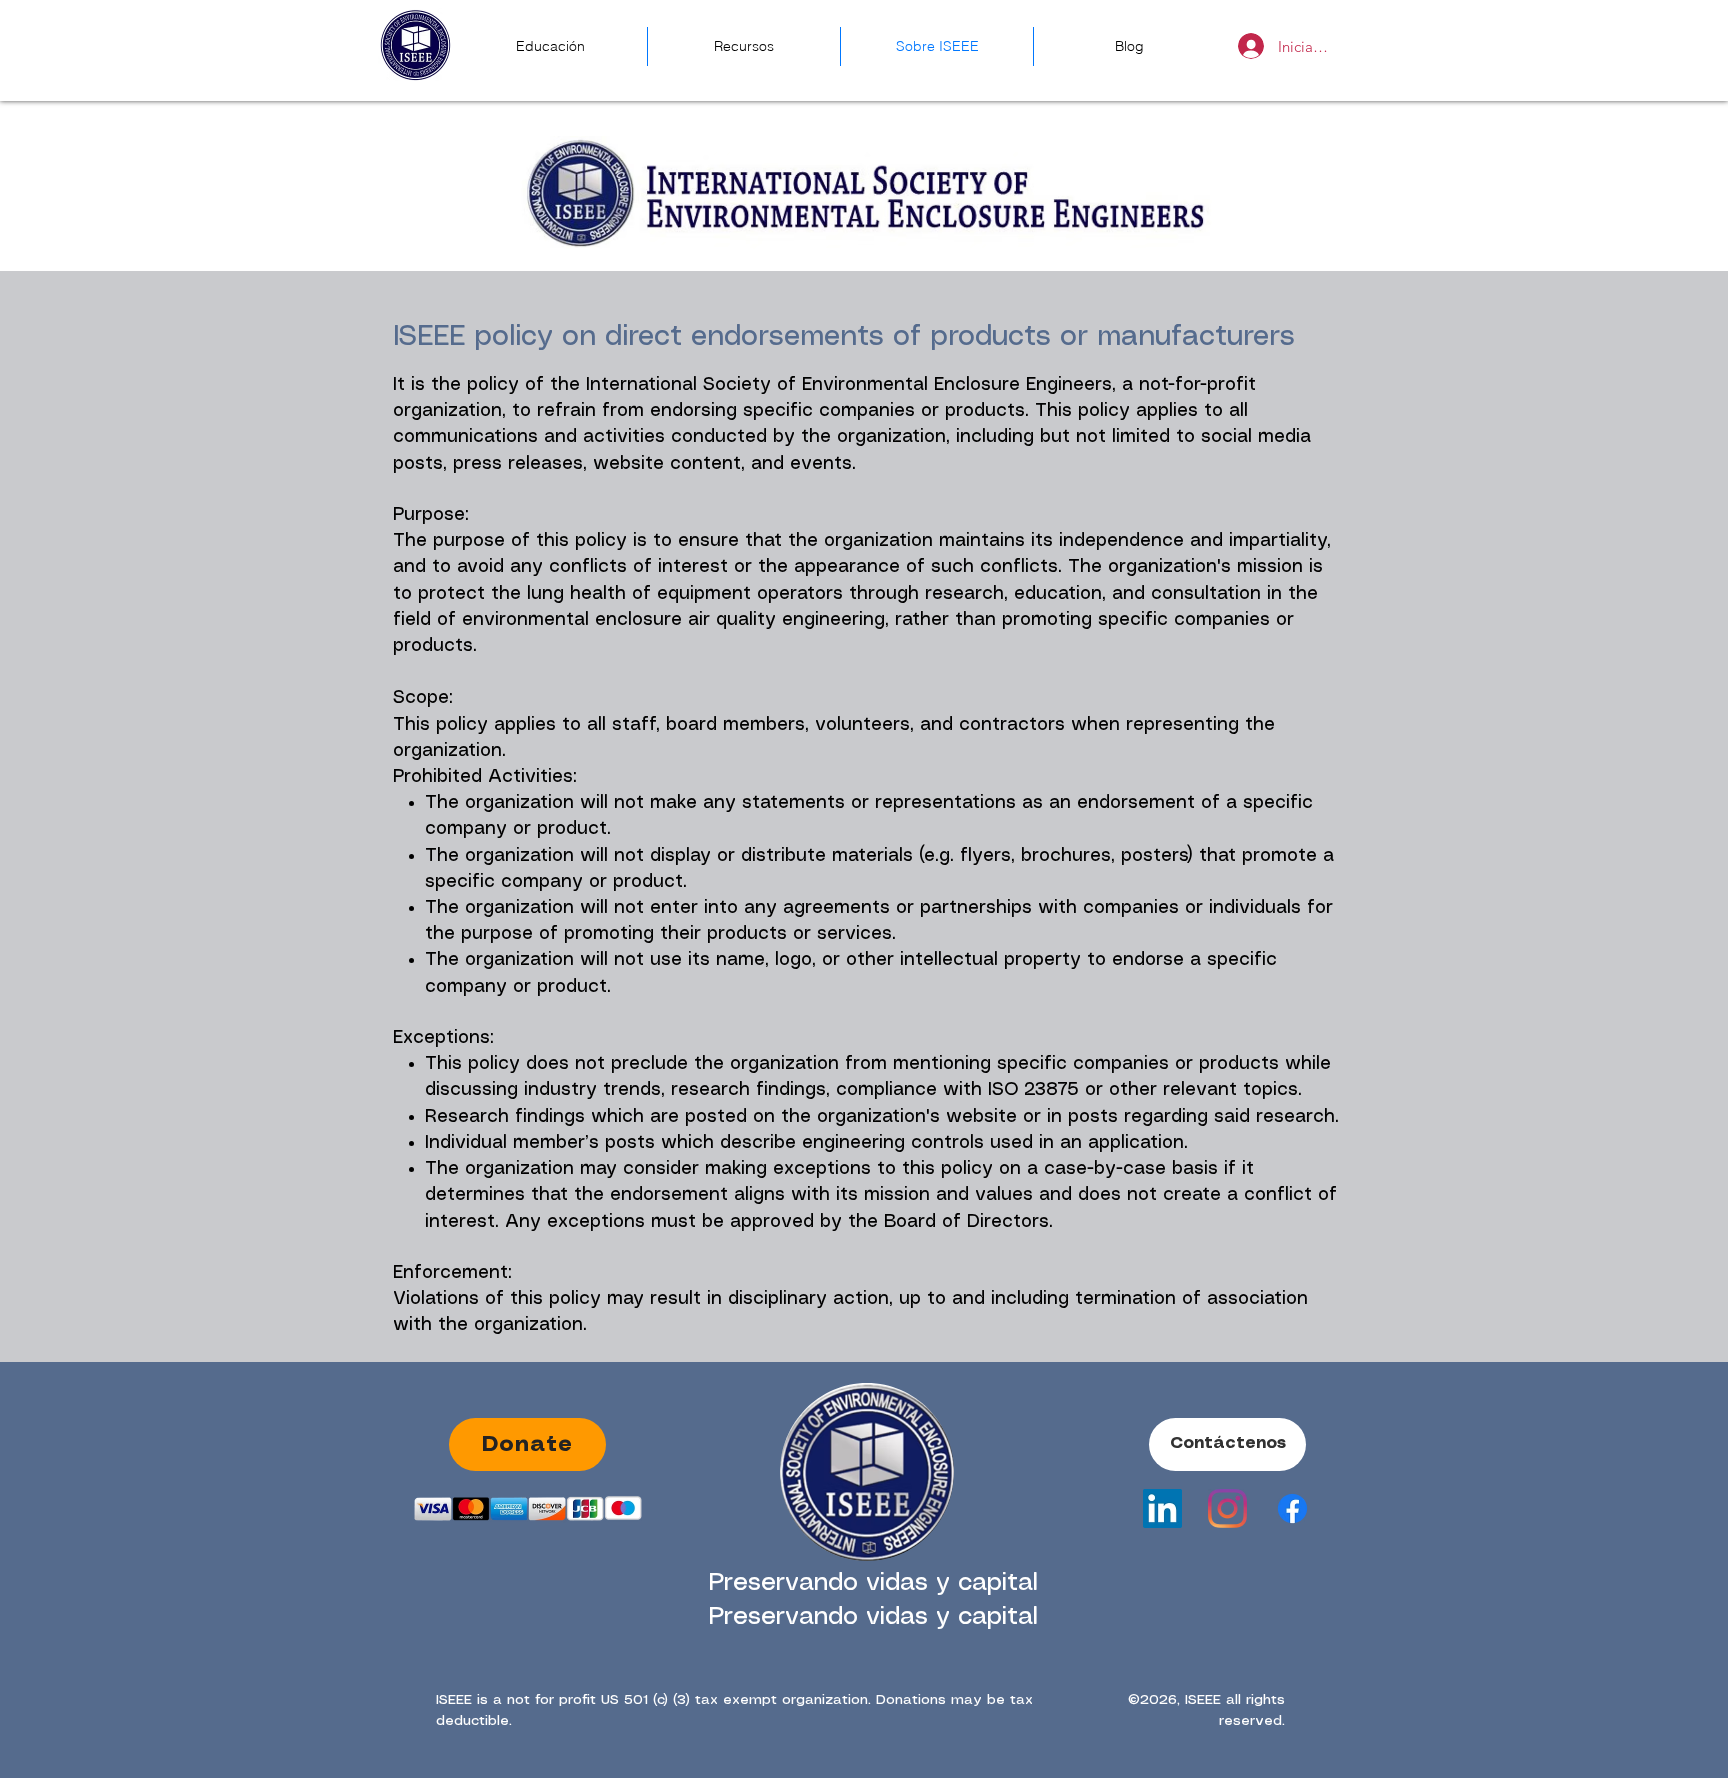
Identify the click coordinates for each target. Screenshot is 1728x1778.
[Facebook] (1292, 1508)
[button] (1227, 1444)
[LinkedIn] (1162, 1508)
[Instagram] (1227, 1508)
